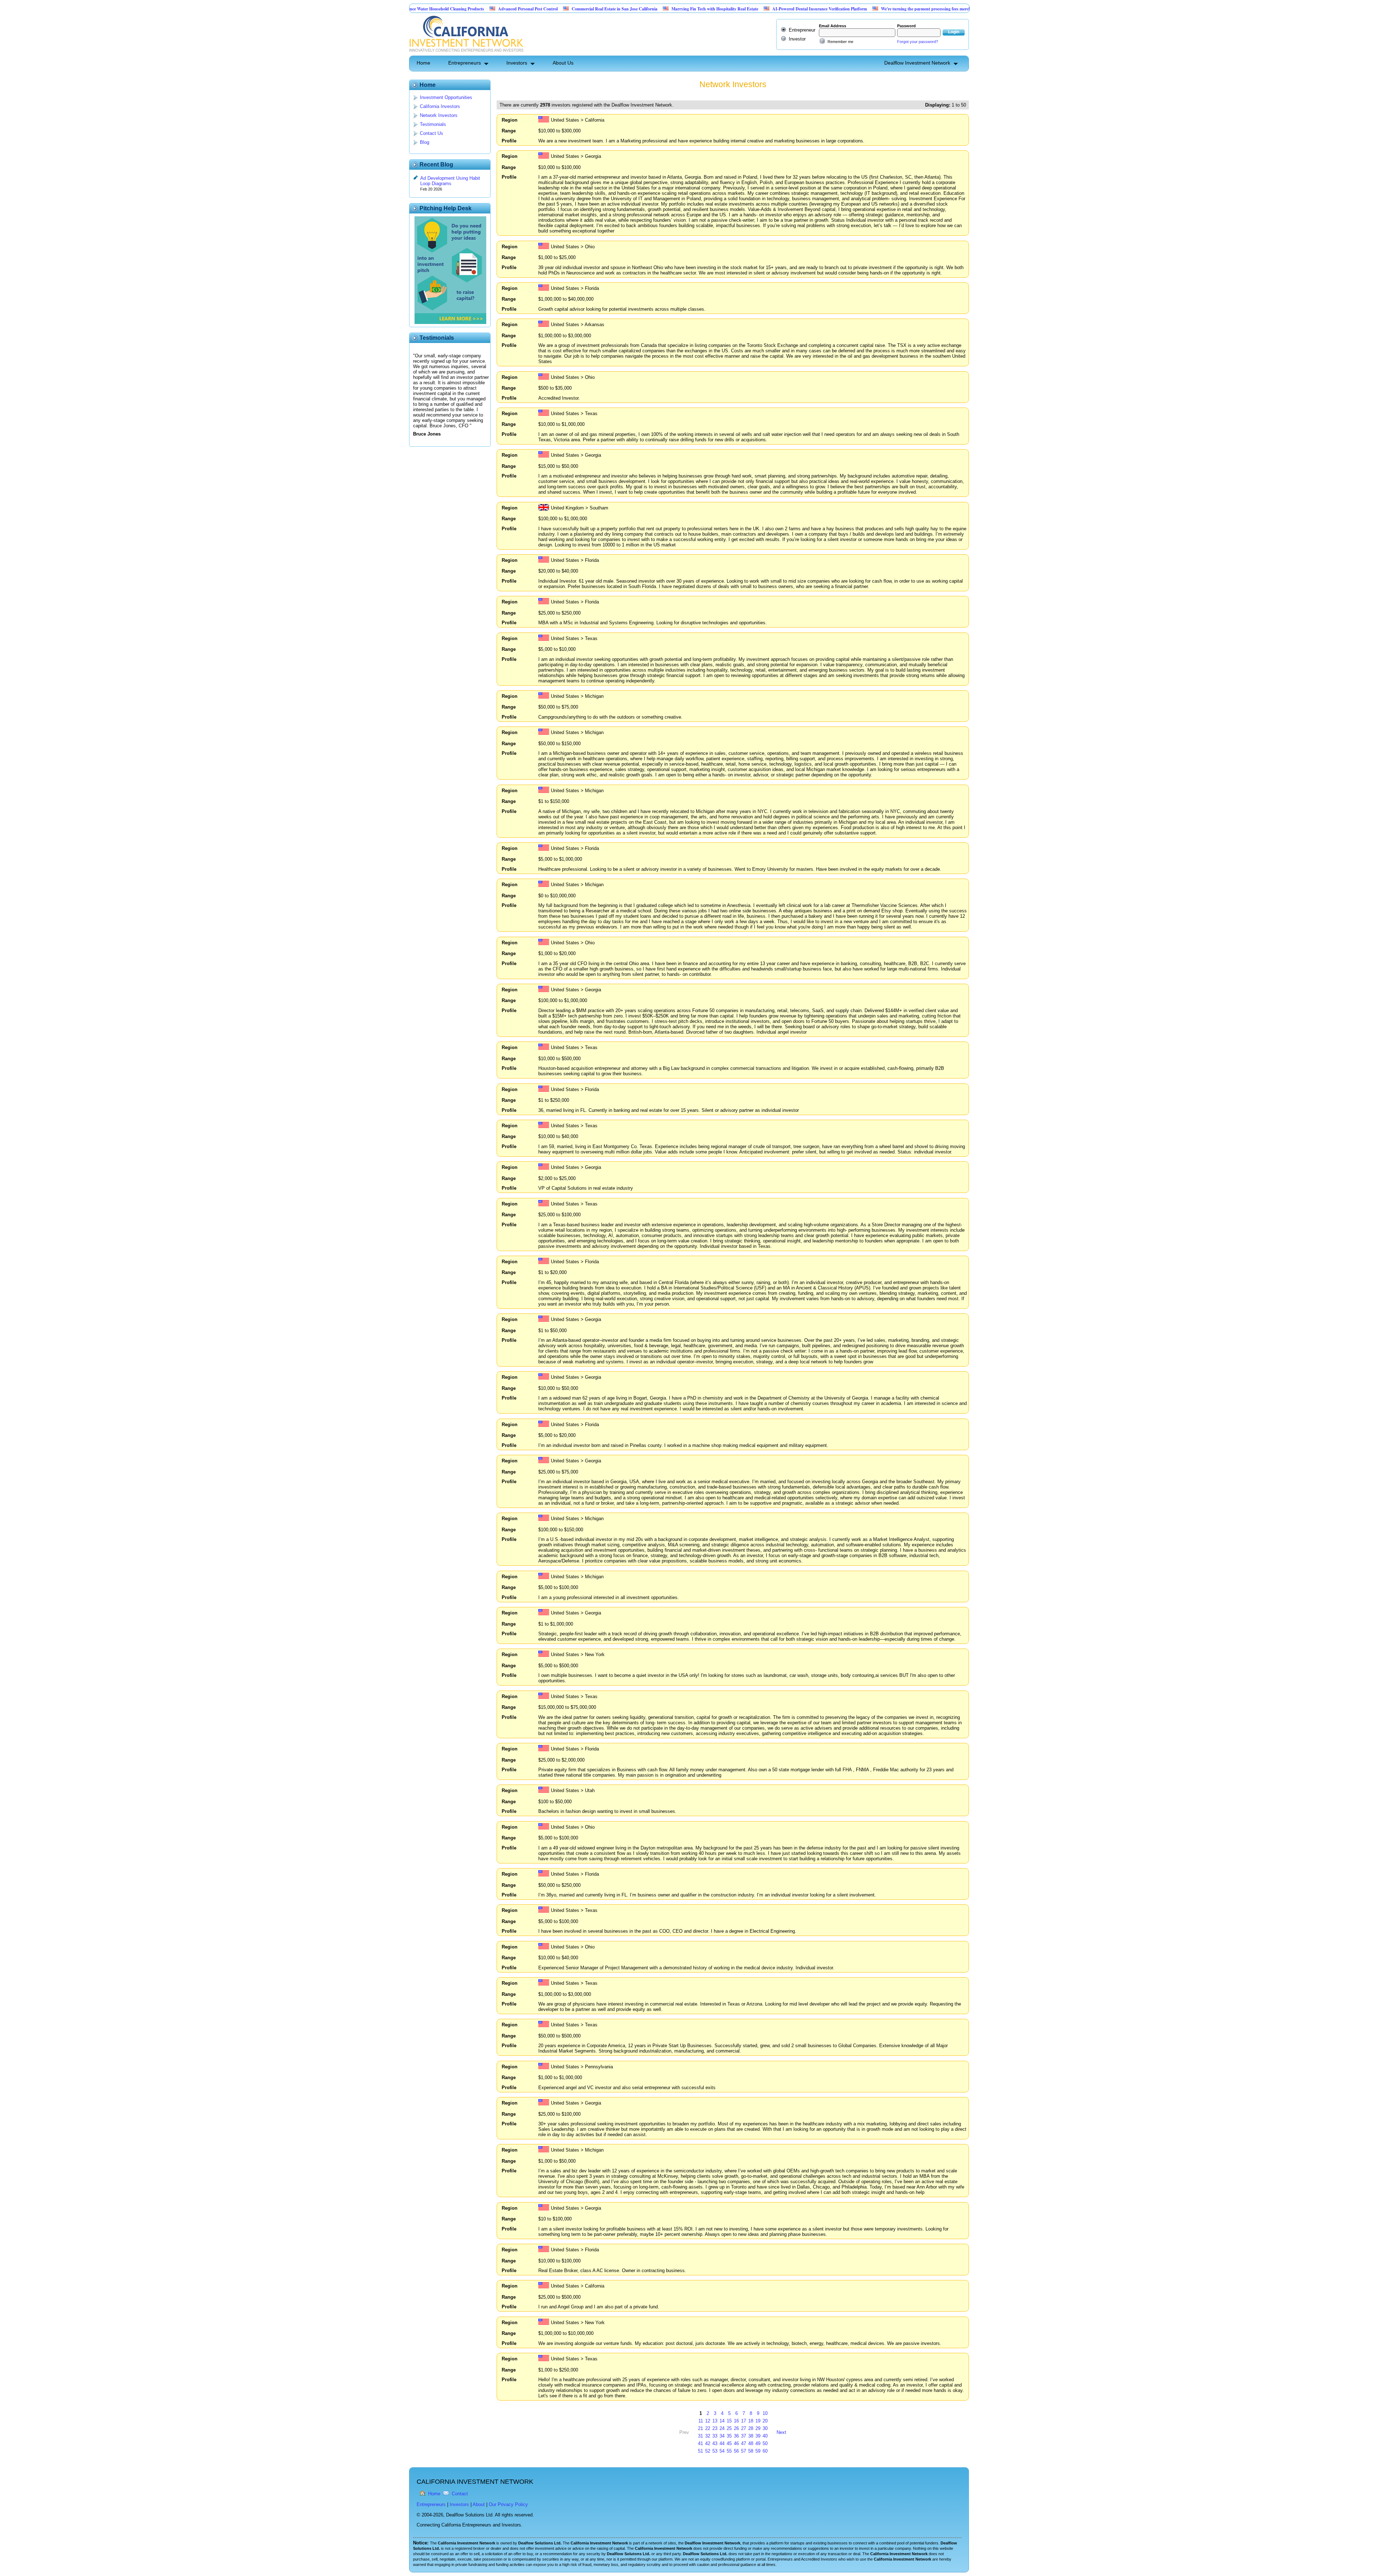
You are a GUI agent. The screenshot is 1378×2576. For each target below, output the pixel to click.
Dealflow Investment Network (917, 63)
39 (758, 2436)
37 (744, 2436)
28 (751, 2428)
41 (700, 2443)
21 (700, 2428)
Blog (425, 142)
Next (781, 2432)
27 (744, 2428)
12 (708, 2421)
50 (765, 2443)
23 (715, 2428)
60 (765, 2451)
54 (722, 2451)
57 (744, 2451)
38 (751, 2436)
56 (736, 2451)
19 (758, 2421)
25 (729, 2428)
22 (708, 2428)
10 (765, 2413)
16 (736, 2421)
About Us (563, 63)
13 (715, 2421)
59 (758, 2451)
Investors (517, 63)
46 (736, 2443)
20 (765, 2421)
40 (765, 2436)
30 (765, 2428)
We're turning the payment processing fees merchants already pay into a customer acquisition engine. (857, 9)
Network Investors (439, 115)
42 (708, 2443)
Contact (460, 2494)
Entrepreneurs (465, 63)
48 (751, 2443)
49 (758, 2443)
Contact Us (432, 133)
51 (700, 2451)
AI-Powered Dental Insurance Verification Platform (704, 9)
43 (715, 2443)
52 (708, 2451)
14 (722, 2421)
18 (751, 2421)
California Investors (440, 106)
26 (736, 2428)
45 (729, 2443)
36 (736, 2436)
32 (708, 2436)
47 (744, 2443)
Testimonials (433, 124)
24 (722, 2428)
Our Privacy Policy (508, 2504)
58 (751, 2451)
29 (758, 2428)
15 (729, 2421)
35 (729, 2436)
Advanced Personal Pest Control (412, 9)
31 (700, 2436)
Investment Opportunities (446, 97)
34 (722, 2436)
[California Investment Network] (466, 53)
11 (701, 2421)
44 (722, 2443)
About (479, 2504)
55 (729, 2451)
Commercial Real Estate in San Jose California (499, 9)
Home (423, 63)
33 (715, 2436)
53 (715, 2451)
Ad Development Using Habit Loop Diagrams (450, 181)
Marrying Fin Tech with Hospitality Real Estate (599, 9)
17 (744, 2421)
